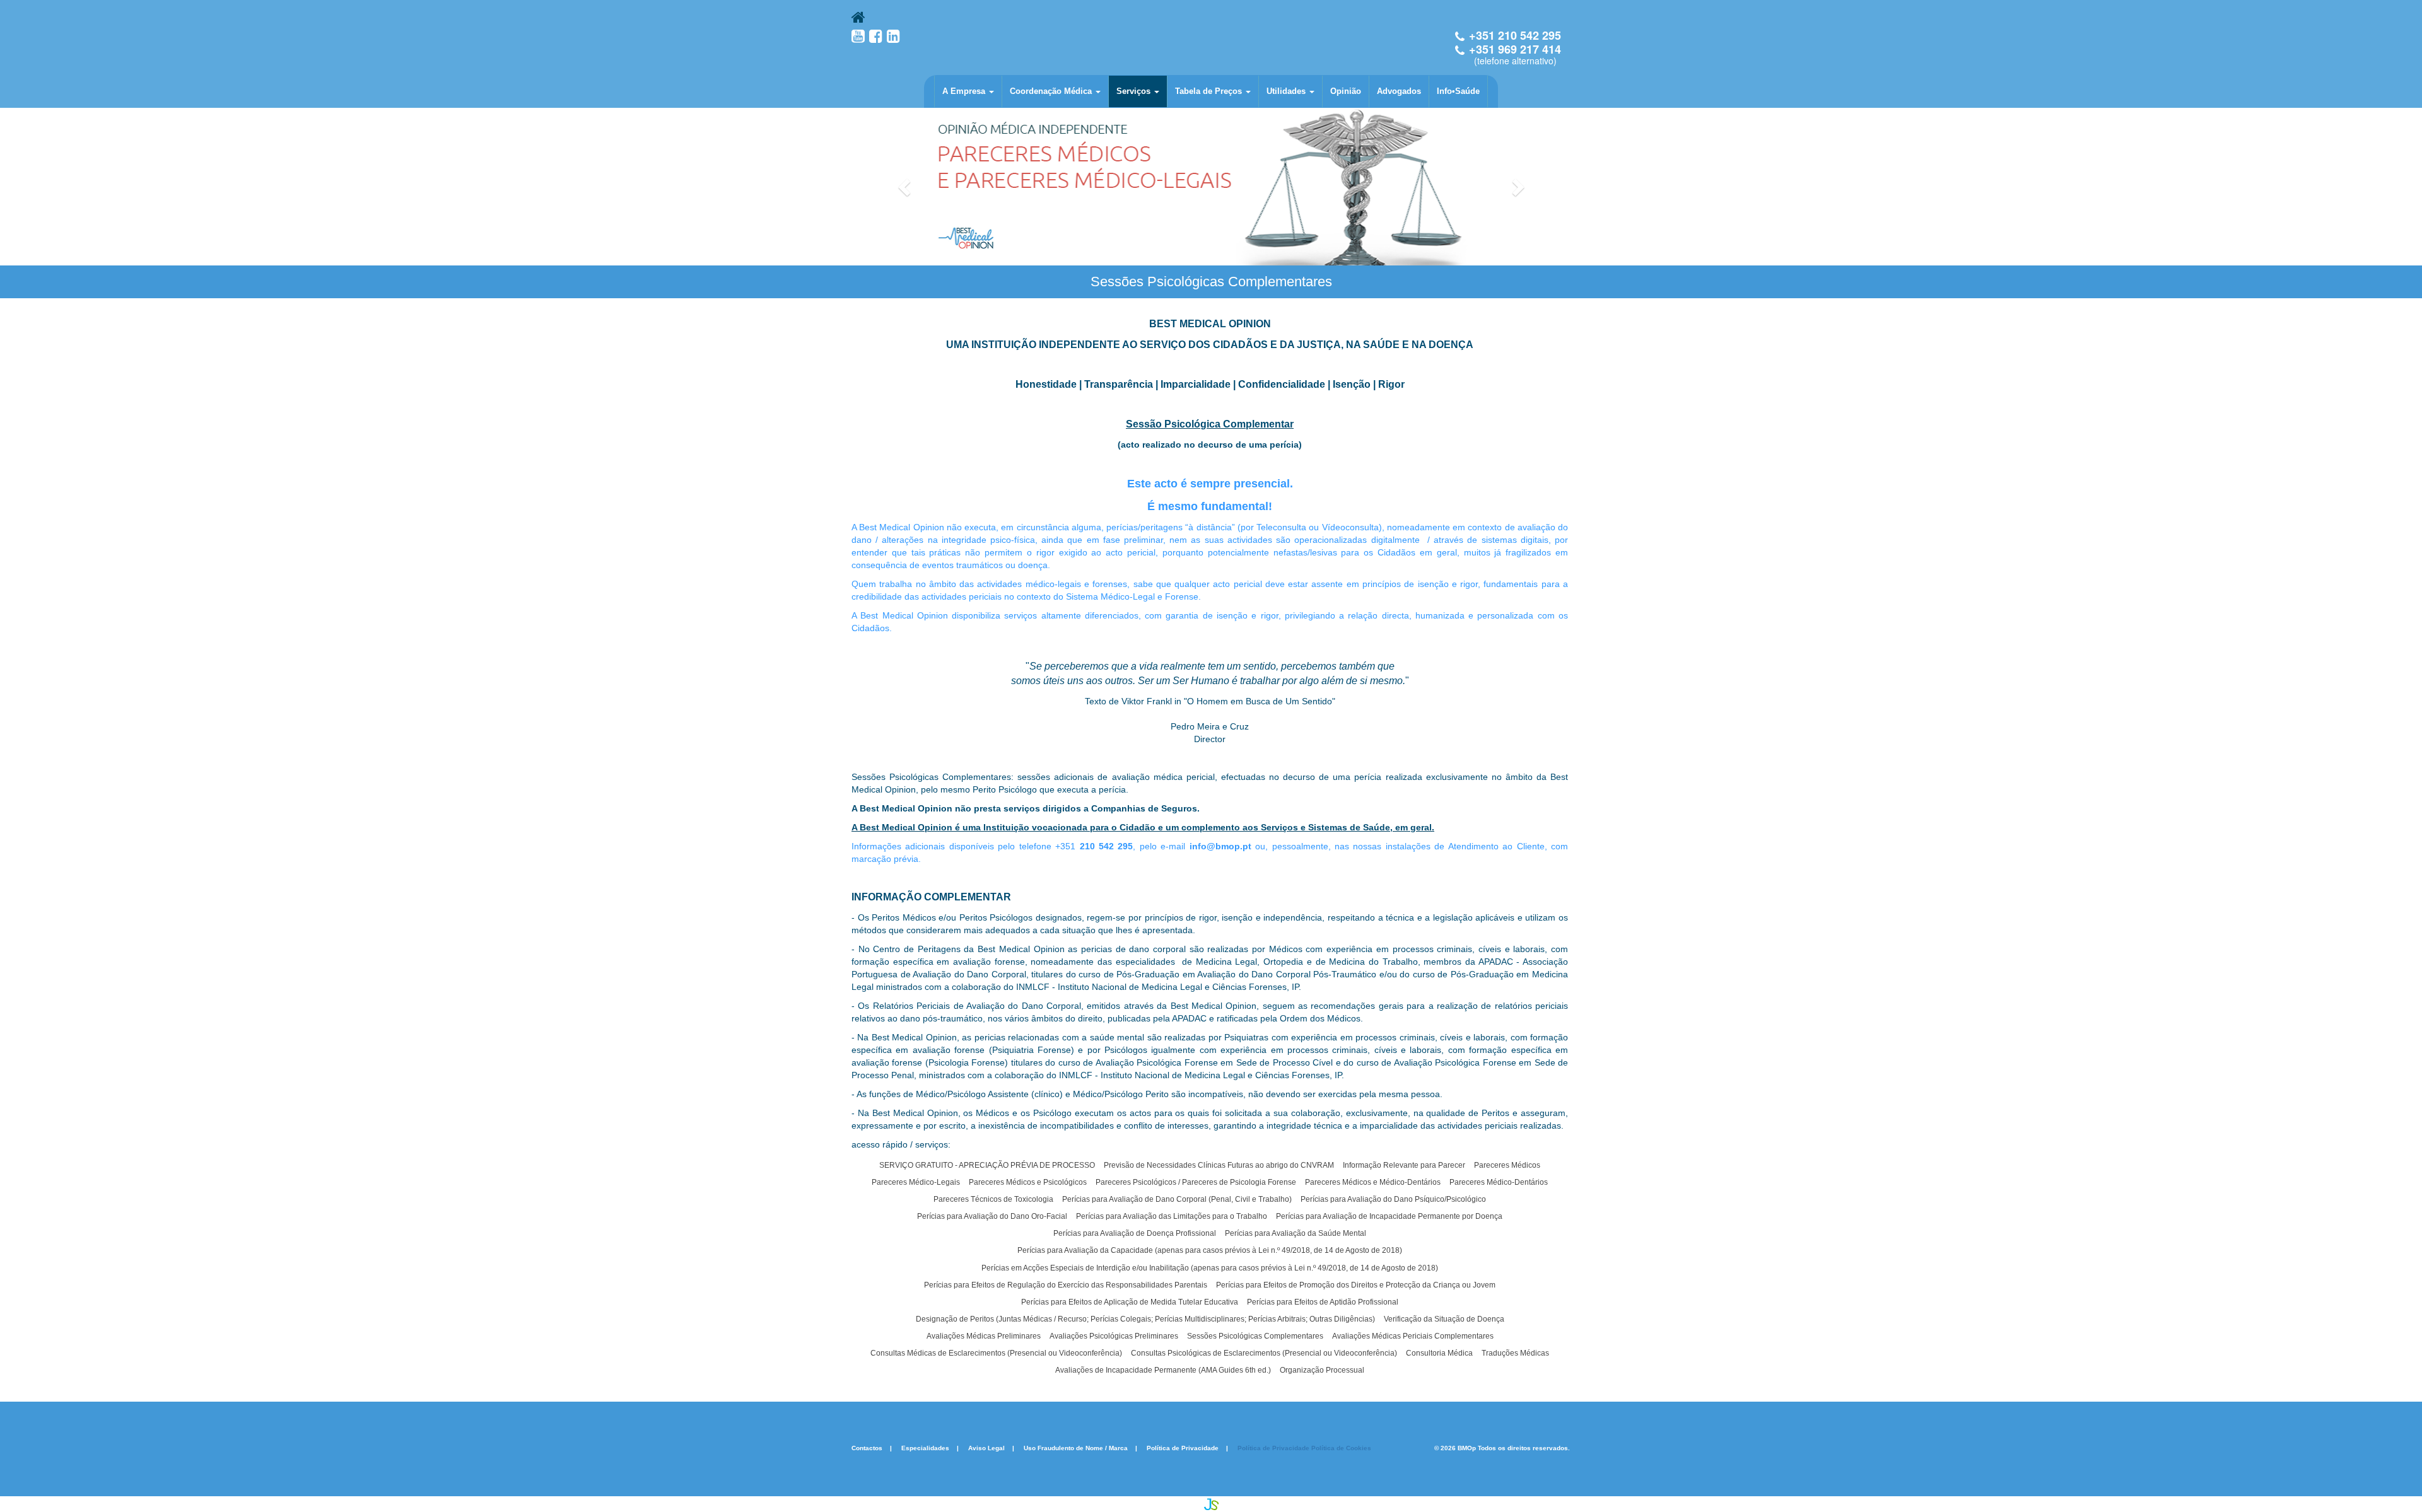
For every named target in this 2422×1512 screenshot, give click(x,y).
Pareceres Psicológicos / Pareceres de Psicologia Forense (1196, 1182)
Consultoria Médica (1439, 1353)
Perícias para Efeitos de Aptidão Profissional (1323, 1302)
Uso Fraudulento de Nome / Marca (1076, 1448)
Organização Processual (1322, 1370)
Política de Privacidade (1183, 1448)
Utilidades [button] (1287, 91)
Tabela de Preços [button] (1210, 91)
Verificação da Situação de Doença (1444, 1319)
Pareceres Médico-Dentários (1499, 1182)
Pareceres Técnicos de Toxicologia (993, 1199)
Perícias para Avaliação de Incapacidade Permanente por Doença (1389, 1216)
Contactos (867, 1448)
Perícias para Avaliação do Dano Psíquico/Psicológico (1393, 1199)
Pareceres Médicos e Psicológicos (1028, 1182)
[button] (905, 187)
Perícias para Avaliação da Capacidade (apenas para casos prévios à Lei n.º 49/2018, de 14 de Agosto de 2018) (1210, 1250)
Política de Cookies (1341, 1448)
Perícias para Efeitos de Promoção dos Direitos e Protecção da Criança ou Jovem (1356, 1285)
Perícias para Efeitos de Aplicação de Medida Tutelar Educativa (1130, 1302)
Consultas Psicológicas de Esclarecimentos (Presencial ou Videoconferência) (1264, 1353)
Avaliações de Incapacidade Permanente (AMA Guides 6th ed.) (1163, 1370)
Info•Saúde (1458, 91)
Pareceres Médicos (1507, 1165)
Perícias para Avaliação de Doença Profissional (1135, 1233)
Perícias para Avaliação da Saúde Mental (1296, 1233)
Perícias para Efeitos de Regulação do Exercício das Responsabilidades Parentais (1066, 1285)
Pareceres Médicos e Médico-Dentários (1373, 1182)
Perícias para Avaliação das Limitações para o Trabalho (1172, 1216)
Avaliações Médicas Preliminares (984, 1336)
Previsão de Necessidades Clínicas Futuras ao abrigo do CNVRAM (1219, 1165)
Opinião (1346, 91)
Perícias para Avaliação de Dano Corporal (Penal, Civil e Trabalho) (1177, 1199)
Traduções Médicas (1515, 1353)
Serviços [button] (1135, 91)
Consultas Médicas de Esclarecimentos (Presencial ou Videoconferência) (996, 1353)
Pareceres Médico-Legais (916, 1182)
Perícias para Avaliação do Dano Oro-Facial (992, 1216)
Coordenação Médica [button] (1052, 91)
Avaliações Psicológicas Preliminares (1114, 1336)
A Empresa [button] (965, 91)
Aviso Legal (986, 1448)
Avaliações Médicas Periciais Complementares (1413, 1336)
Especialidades (925, 1448)
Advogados (1399, 91)
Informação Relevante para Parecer (1404, 1165)
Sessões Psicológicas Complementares (1255, 1336)
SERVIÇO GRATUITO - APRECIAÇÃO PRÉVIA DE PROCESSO (987, 1165)
